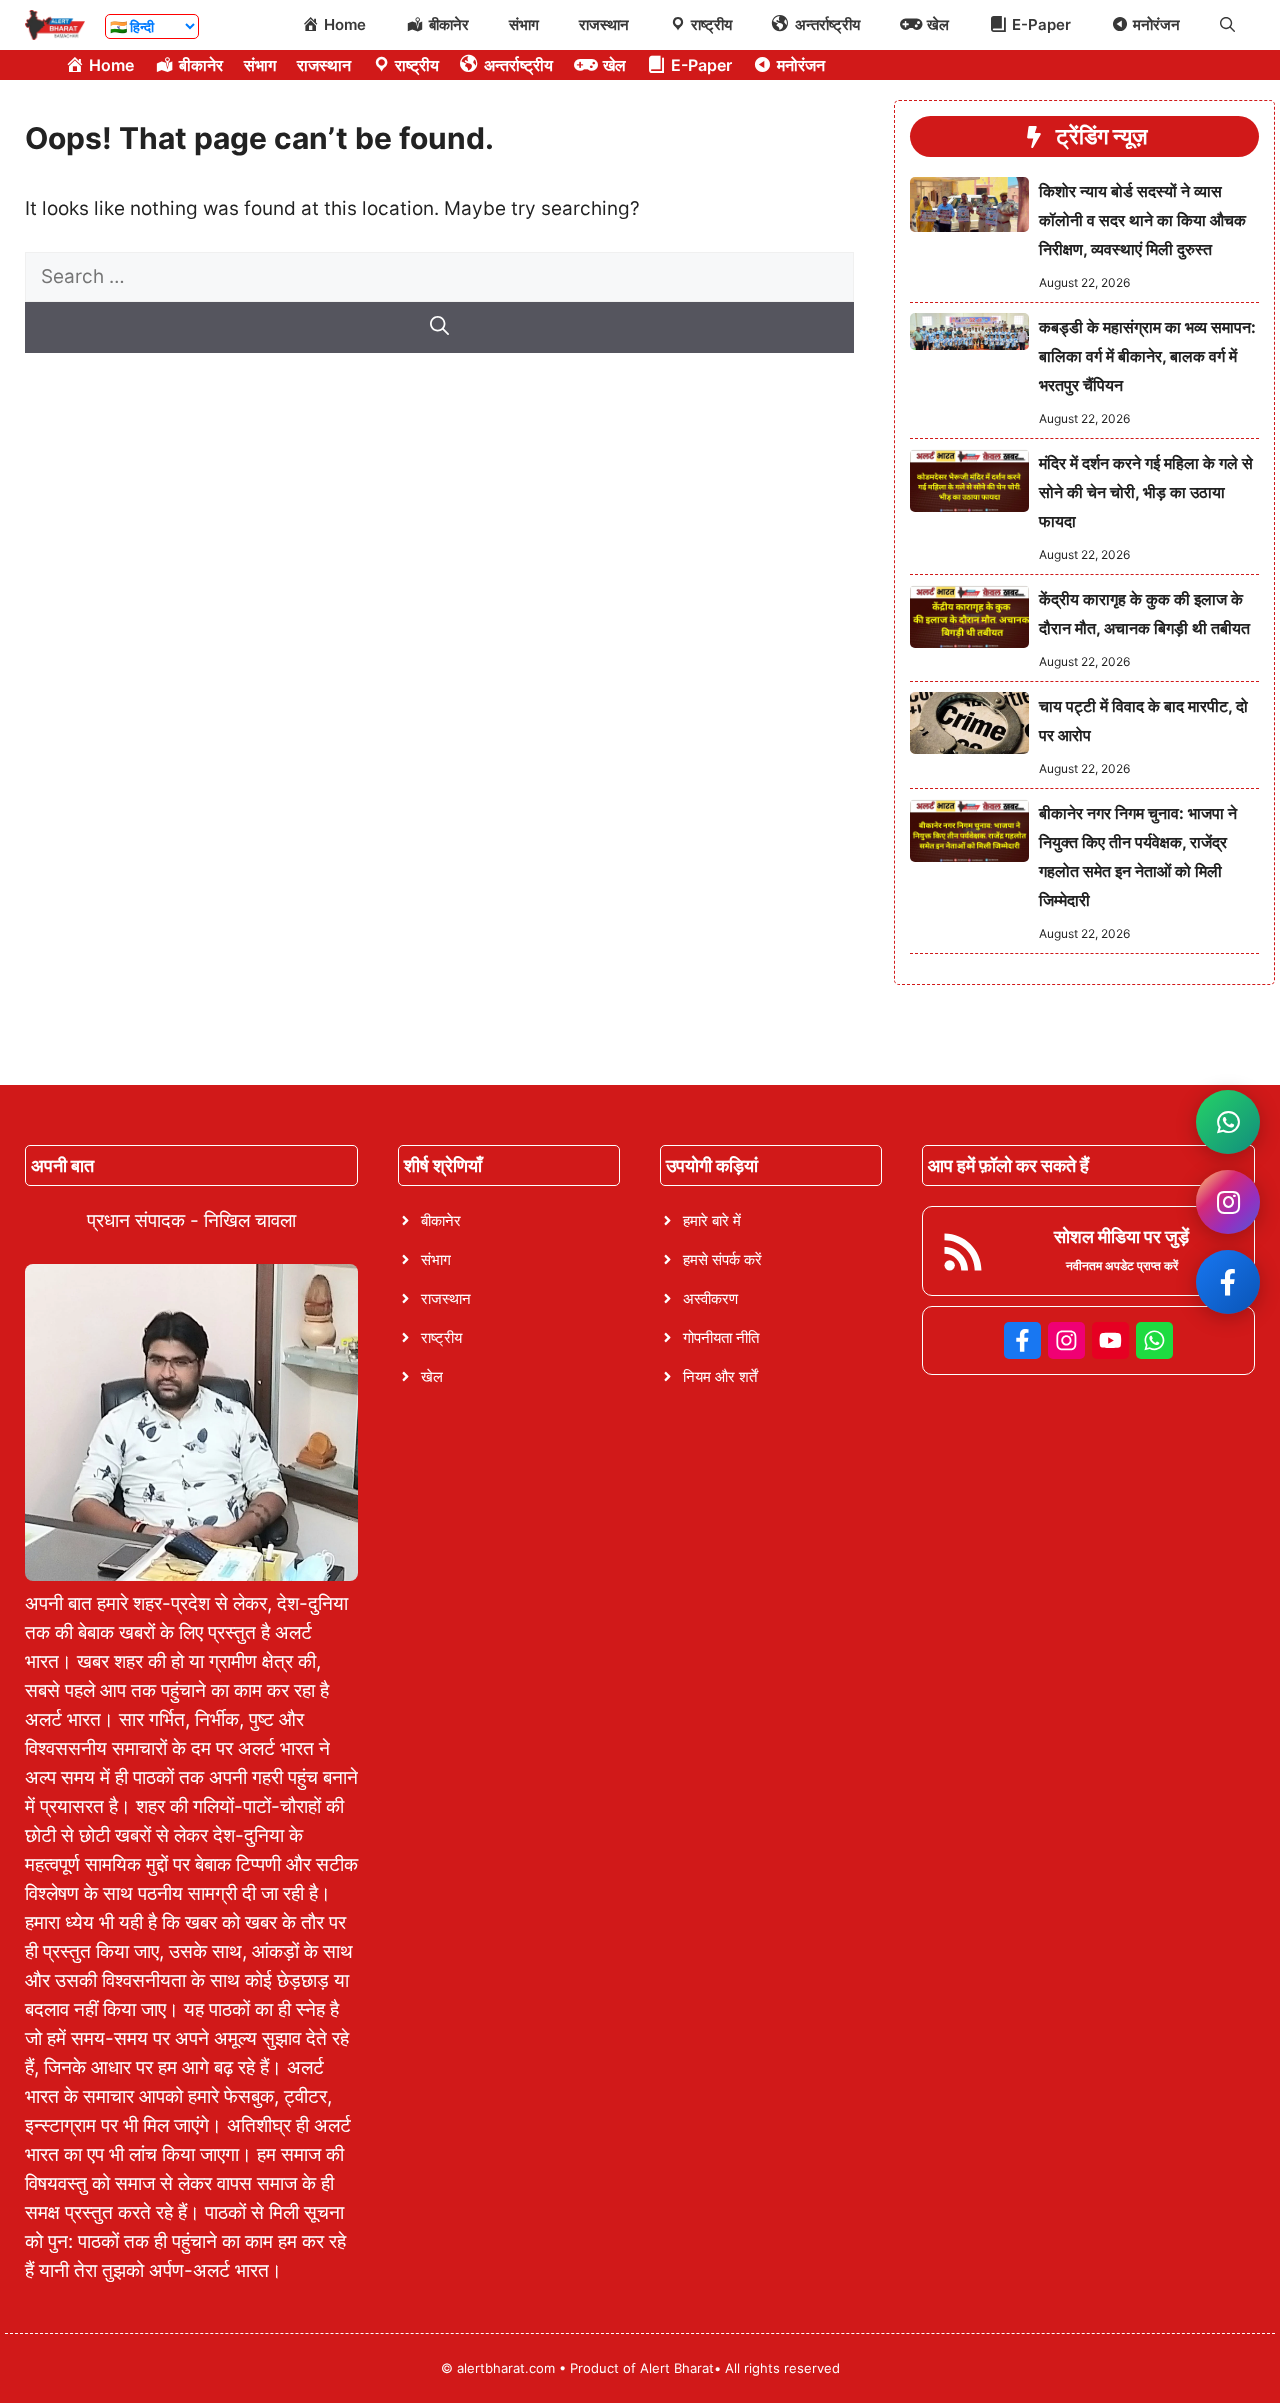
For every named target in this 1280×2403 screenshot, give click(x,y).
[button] (1227, 25)
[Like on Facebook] (1228, 1282)
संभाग (524, 24)
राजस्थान (604, 24)
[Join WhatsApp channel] (1228, 1122)
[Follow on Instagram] (1228, 1202)
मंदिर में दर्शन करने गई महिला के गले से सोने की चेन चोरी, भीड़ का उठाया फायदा (1146, 492)
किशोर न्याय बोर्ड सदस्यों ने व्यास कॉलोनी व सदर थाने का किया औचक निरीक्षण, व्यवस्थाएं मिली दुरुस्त (1142, 220)
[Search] (439, 327)
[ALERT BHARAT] (55, 25)
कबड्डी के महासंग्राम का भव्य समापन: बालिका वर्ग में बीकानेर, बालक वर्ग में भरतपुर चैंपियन (1147, 356)
